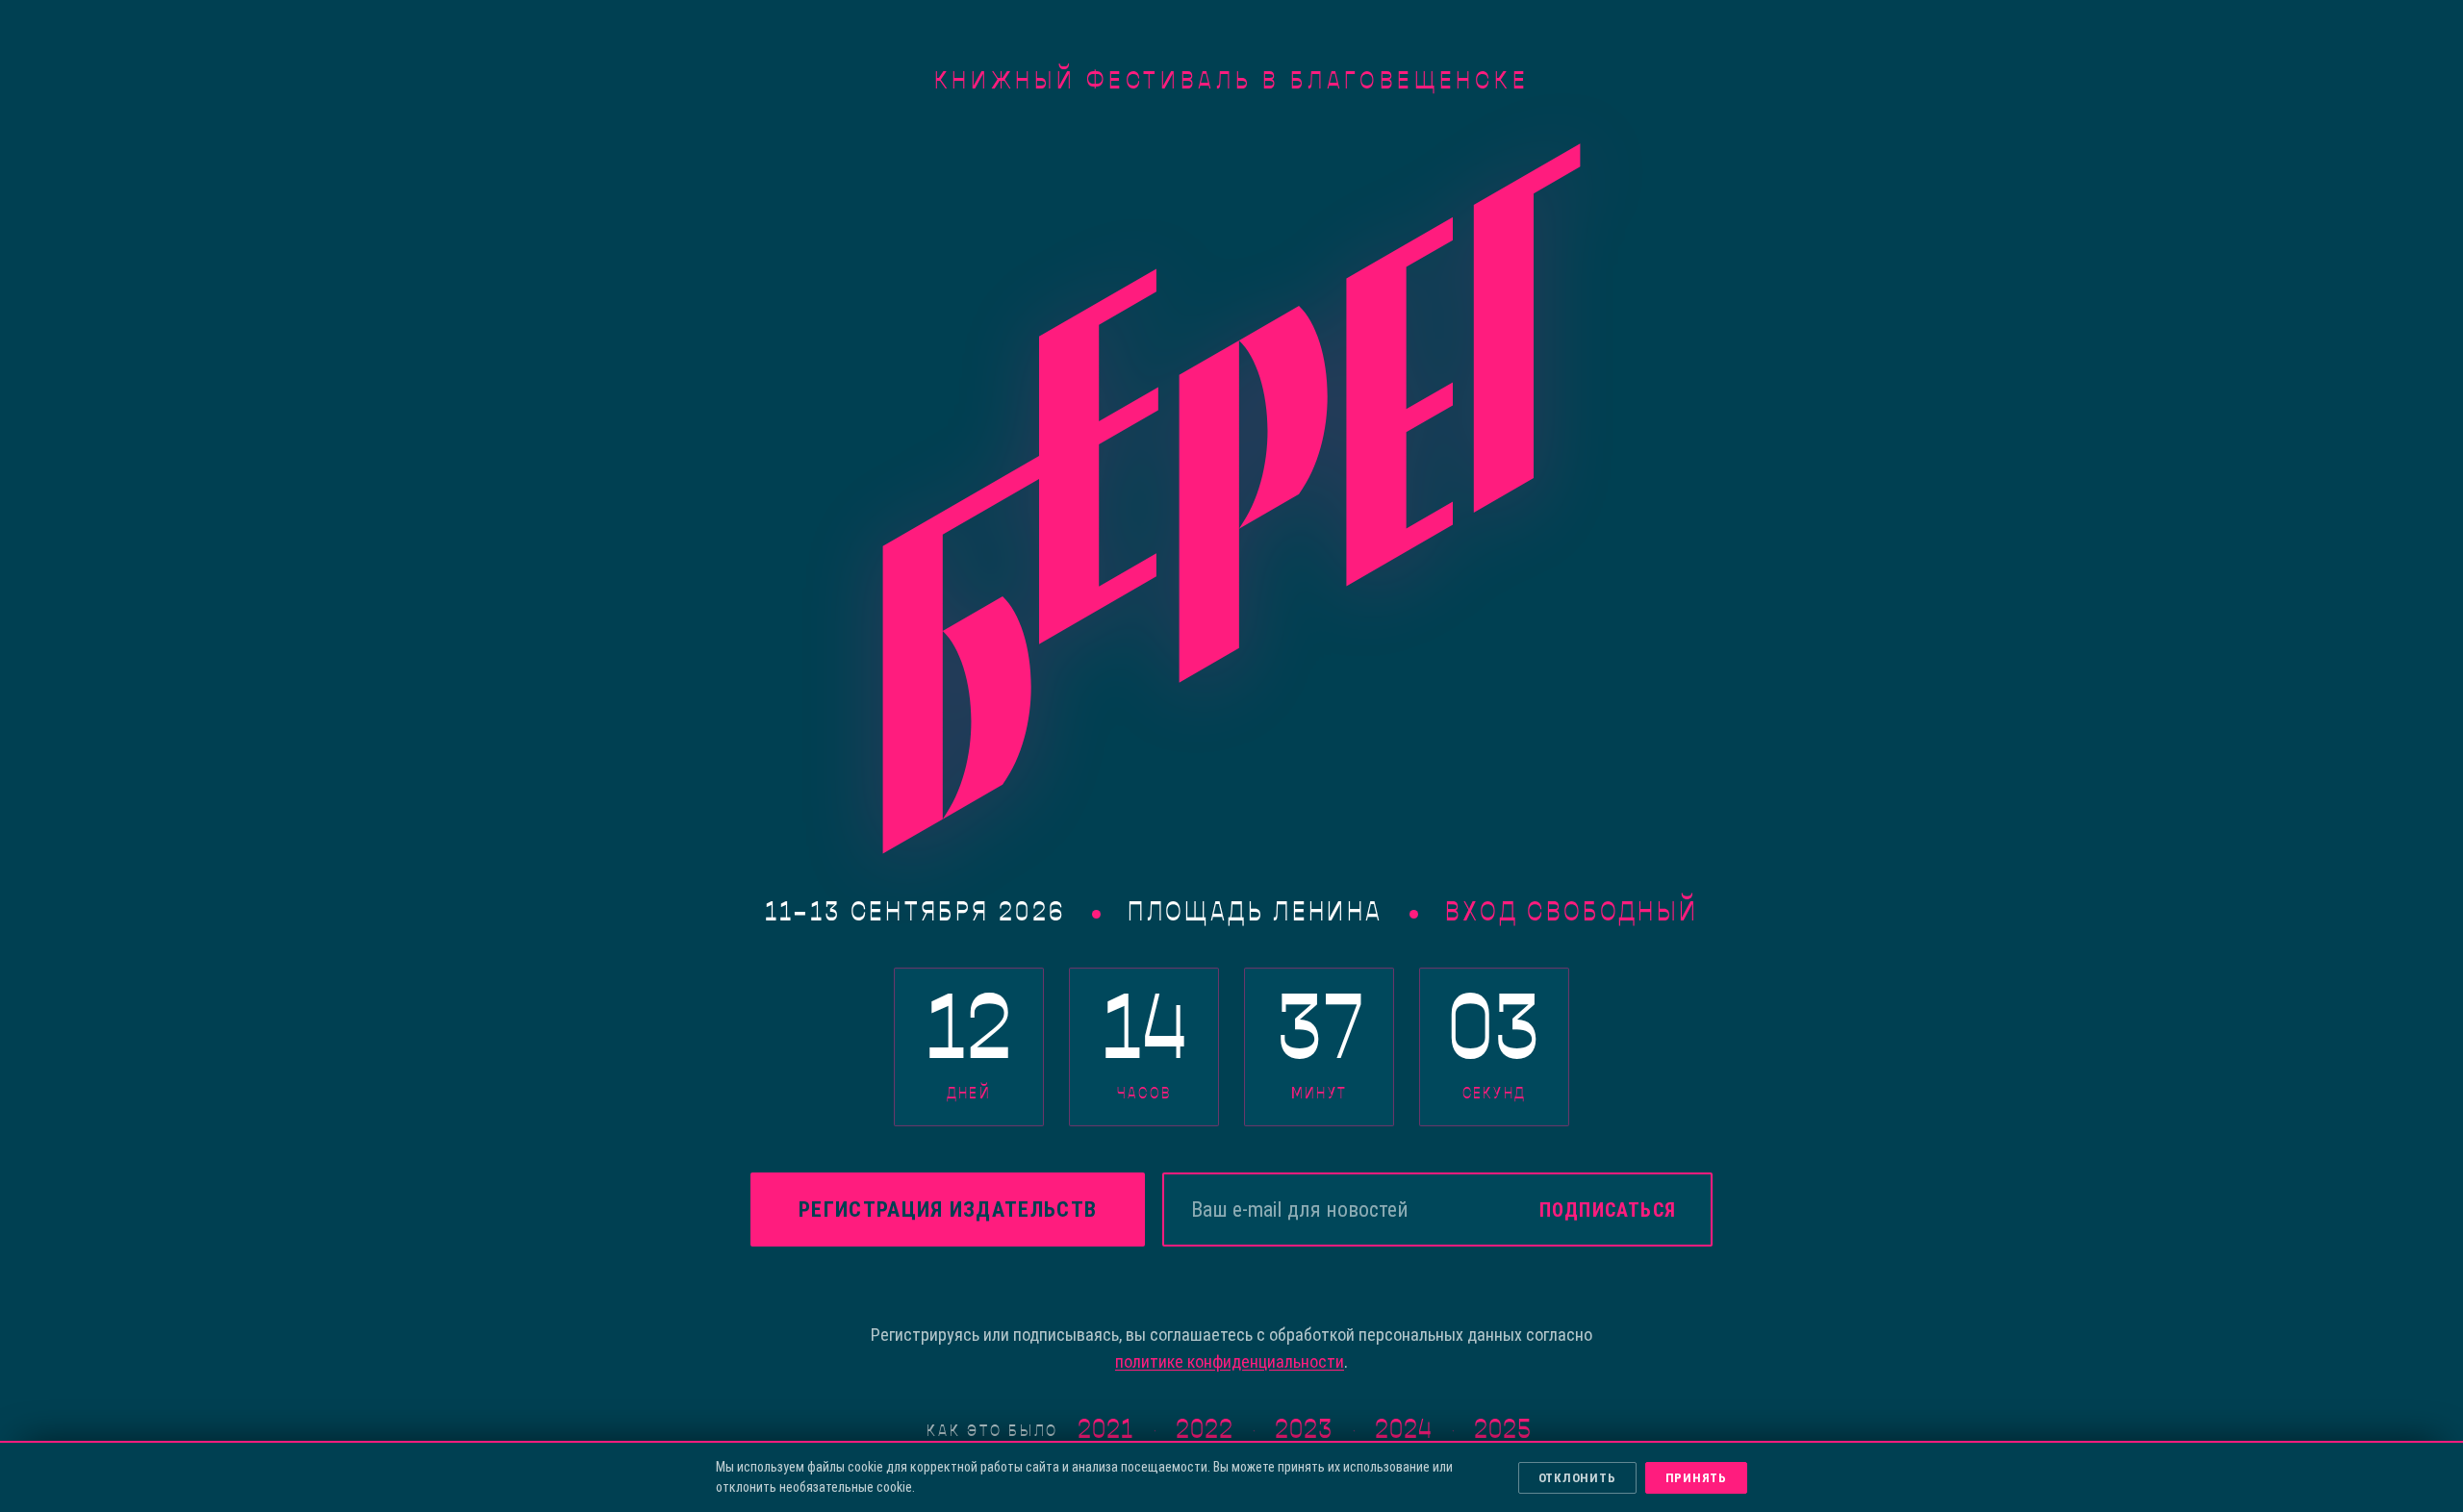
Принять (1696, 1478)
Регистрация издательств (948, 1210)
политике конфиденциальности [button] (1230, 1361)
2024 (1404, 1431)
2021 (1105, 1431)
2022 (1205, 1431)
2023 (1304, 1431)
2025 (1503, 1431)
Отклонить (1577, 1478)
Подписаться (1608, 1210)
